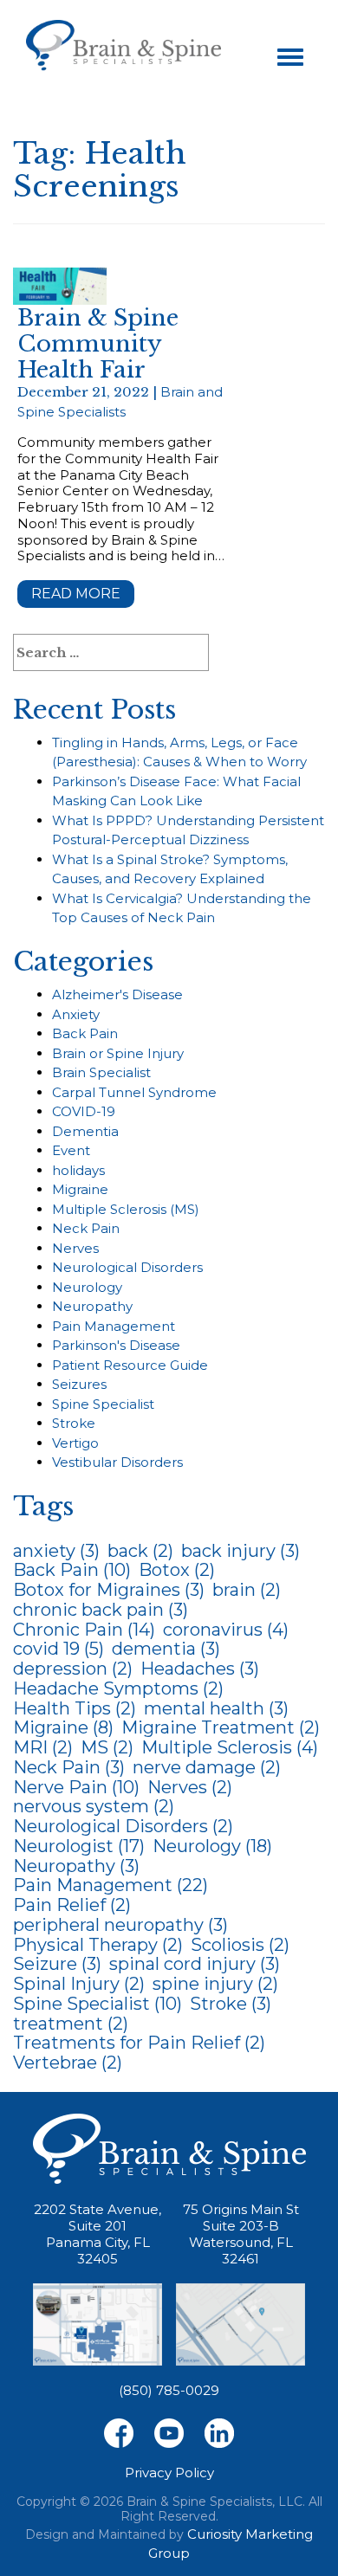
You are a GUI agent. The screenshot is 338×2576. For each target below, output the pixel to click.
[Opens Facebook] (119, 2432)
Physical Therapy (98, 1945)
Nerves (75, 1248)
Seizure (57, 1964)
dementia (166, 1649)
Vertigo (75, 1443)
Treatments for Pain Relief (139, 2043)
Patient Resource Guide (130, 1365)
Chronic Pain (84, 1630)
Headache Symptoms (118, 1688)
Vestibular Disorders (117, 1462)
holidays (78, 1170)
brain (247, 1590)
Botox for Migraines (109, 1590)
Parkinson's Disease (116, 1345)
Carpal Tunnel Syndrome (134, 1092)
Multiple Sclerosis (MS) (126, 1209)
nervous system (94, 1806)
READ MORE (76, 594)
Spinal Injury (79, 1984)
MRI (43, 1747)
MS (107, 1747)
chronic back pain (101, 1610)
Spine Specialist (103, 1404)
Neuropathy (92, 1306)
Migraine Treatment (221, 1727)
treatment (71, 2024)
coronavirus (226, 1630)
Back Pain (85, 1033)
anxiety (56, 1551)
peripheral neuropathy (120, 1925)
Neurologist (79, 1846)
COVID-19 (84, 1111)
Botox (177, 1570)
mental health (216, 1708)
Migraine (80, 1189)
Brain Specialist (101, 1072)
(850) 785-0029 (169, 2390)
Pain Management (114, 1326)
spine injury (215, 1984)
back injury (240, 1551)
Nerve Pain (76, 1787)
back (140, 1551)
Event (71, 1150)
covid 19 (58, 1649)
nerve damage (207, 1767)
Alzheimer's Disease (117, 994)
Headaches (200, 1669)
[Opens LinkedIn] (219, 2432)
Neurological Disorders (127, 1267)
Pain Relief (72, 1905)
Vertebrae (68, 2063)
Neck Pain (86, 1228)
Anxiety (76, 1014)
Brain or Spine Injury (118, 1053)
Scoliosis (240, 1945)
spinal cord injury (195, 1964)
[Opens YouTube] (169, 2432)
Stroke (74, 1423)
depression (73, 1669)
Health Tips (75, 1708)
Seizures (79, 1384)
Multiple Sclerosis (230, 1747)
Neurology (87, 1287)
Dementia (85, 1131)
